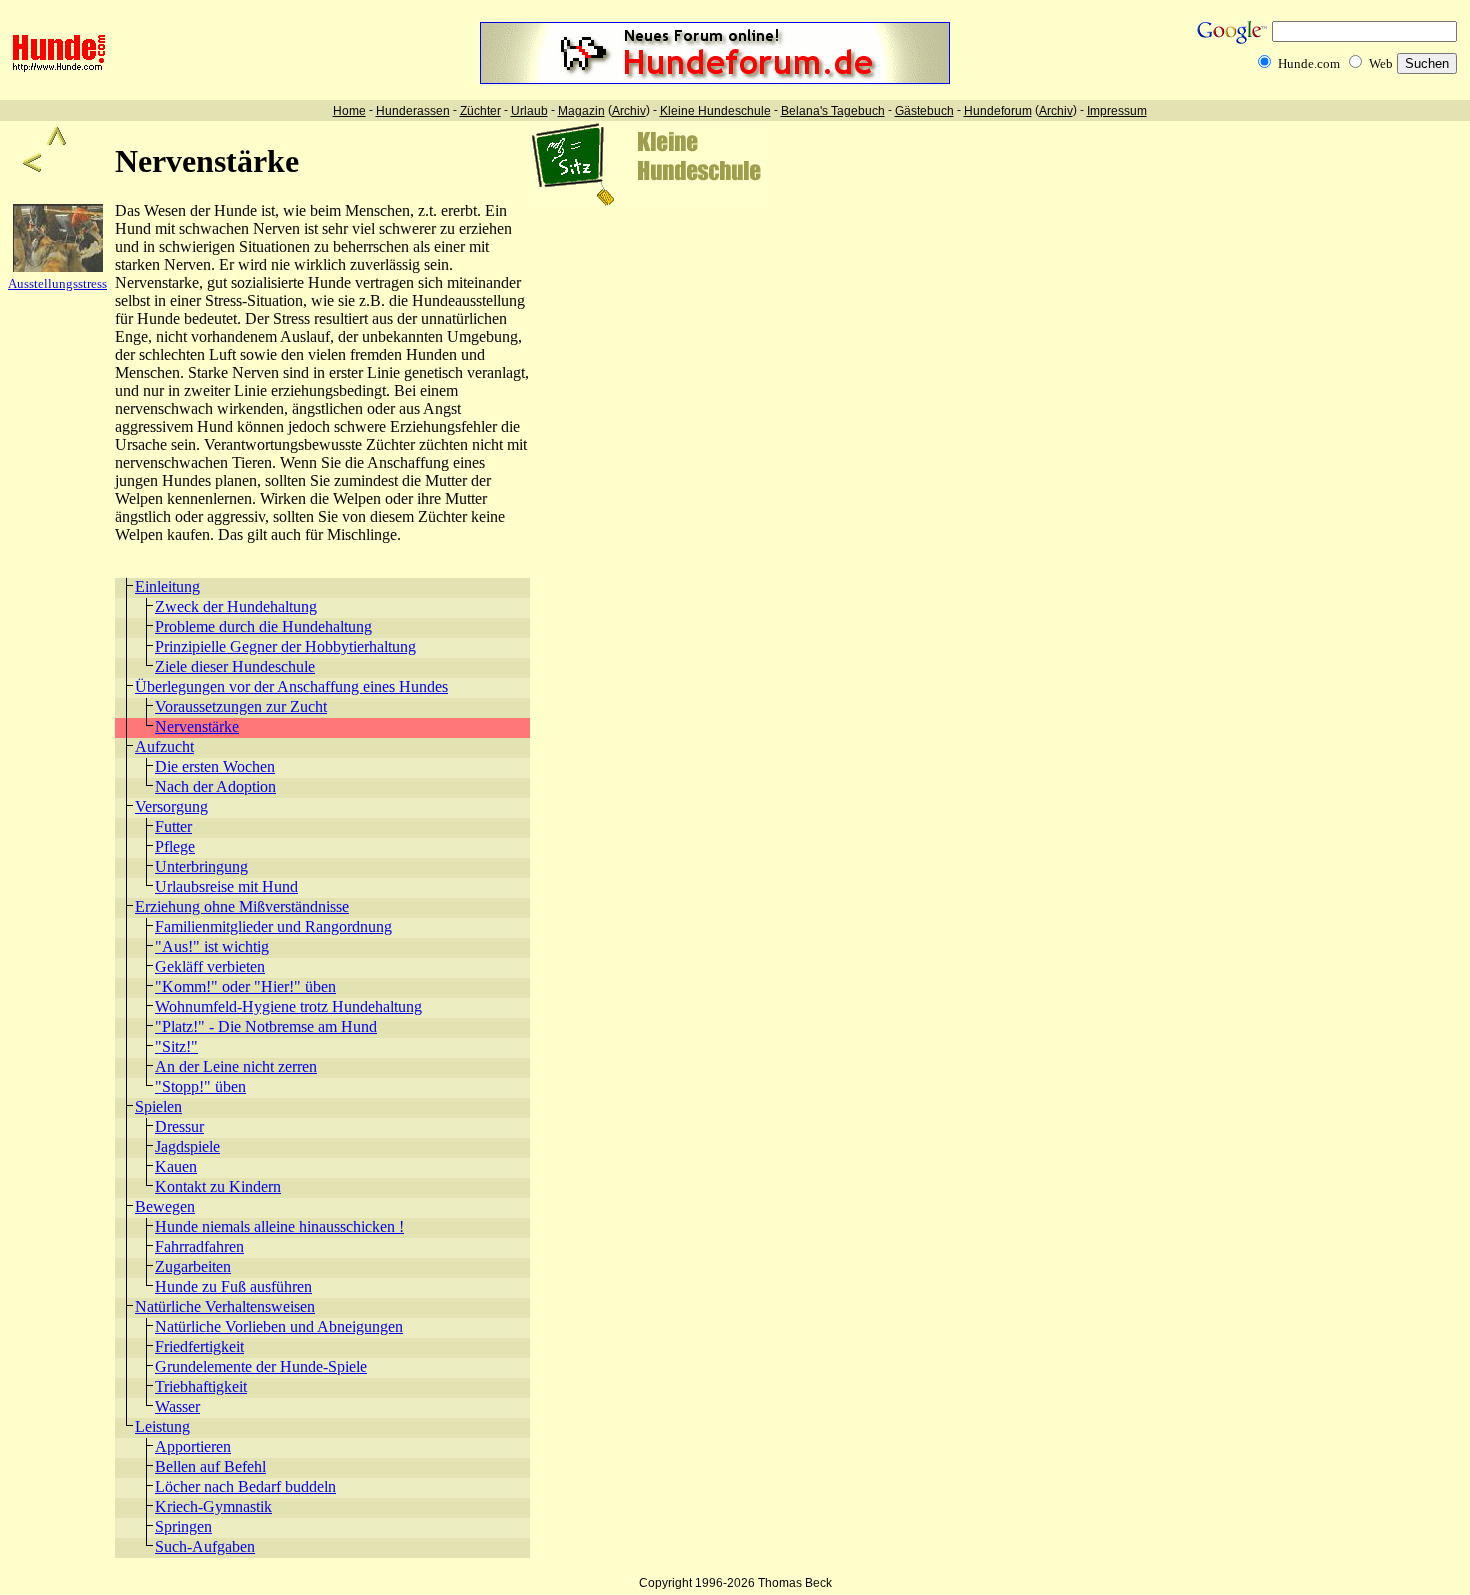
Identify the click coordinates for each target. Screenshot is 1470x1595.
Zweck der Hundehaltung (236, 606)
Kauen (176, 1166)
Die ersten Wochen (215, 766)
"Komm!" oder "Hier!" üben (245, 986)
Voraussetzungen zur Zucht (241, 706)
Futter (173, 826)
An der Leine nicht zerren (236, 1066)
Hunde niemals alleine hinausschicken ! (279, 1226)
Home (349, 111)
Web (1381, 63)
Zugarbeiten (193, 1266)
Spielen (158, 1106)
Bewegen (165, 1206)
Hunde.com (1309, 63)
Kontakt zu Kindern (218, 1186)
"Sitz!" (176, 1046)
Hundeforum (998, 111)
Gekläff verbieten (210, 966)
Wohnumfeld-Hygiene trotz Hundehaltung (288, 1006)
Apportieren (193, 1446)
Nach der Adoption (215, 786)
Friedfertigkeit (199, 1346)
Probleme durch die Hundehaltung (263, 626)
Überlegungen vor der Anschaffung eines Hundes (291, 686)
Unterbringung (201, 866)
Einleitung (167, 586)
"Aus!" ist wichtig (212, 946)
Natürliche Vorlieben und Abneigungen (279, 1326)
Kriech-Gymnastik (213, 1506)
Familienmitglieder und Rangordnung (273, 926)
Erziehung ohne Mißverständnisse (242, 906)
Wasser (177, 1406)
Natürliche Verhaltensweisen (225, 1306)
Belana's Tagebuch (833, 111)
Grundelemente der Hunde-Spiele (261, 1366)
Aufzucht (164, 746)
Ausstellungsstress (57, 283)
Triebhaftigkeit (201, 1386)
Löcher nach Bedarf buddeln (245, 1486)
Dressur (179, 1126)
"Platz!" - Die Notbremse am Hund (266, 1026)
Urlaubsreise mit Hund (226, 886)
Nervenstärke (197, 726)
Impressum (1117, 111)
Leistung (162, 1426)
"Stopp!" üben (200, 1086)
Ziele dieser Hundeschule (235, 666)
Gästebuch (924, 111)
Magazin (581, 111)
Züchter (480, 111)
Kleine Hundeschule (715, 111)
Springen (183, 1526)
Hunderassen (413, 111)
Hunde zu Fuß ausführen (233, 1286)
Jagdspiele (187, 1146)
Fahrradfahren (199, 1246)
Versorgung (171, 806)
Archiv (629, 111)
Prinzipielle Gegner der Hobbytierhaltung (285, 646)
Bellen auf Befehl (210, 1466)
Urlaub (529, 111)
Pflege (175, 846)
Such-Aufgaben (205, 1546)
